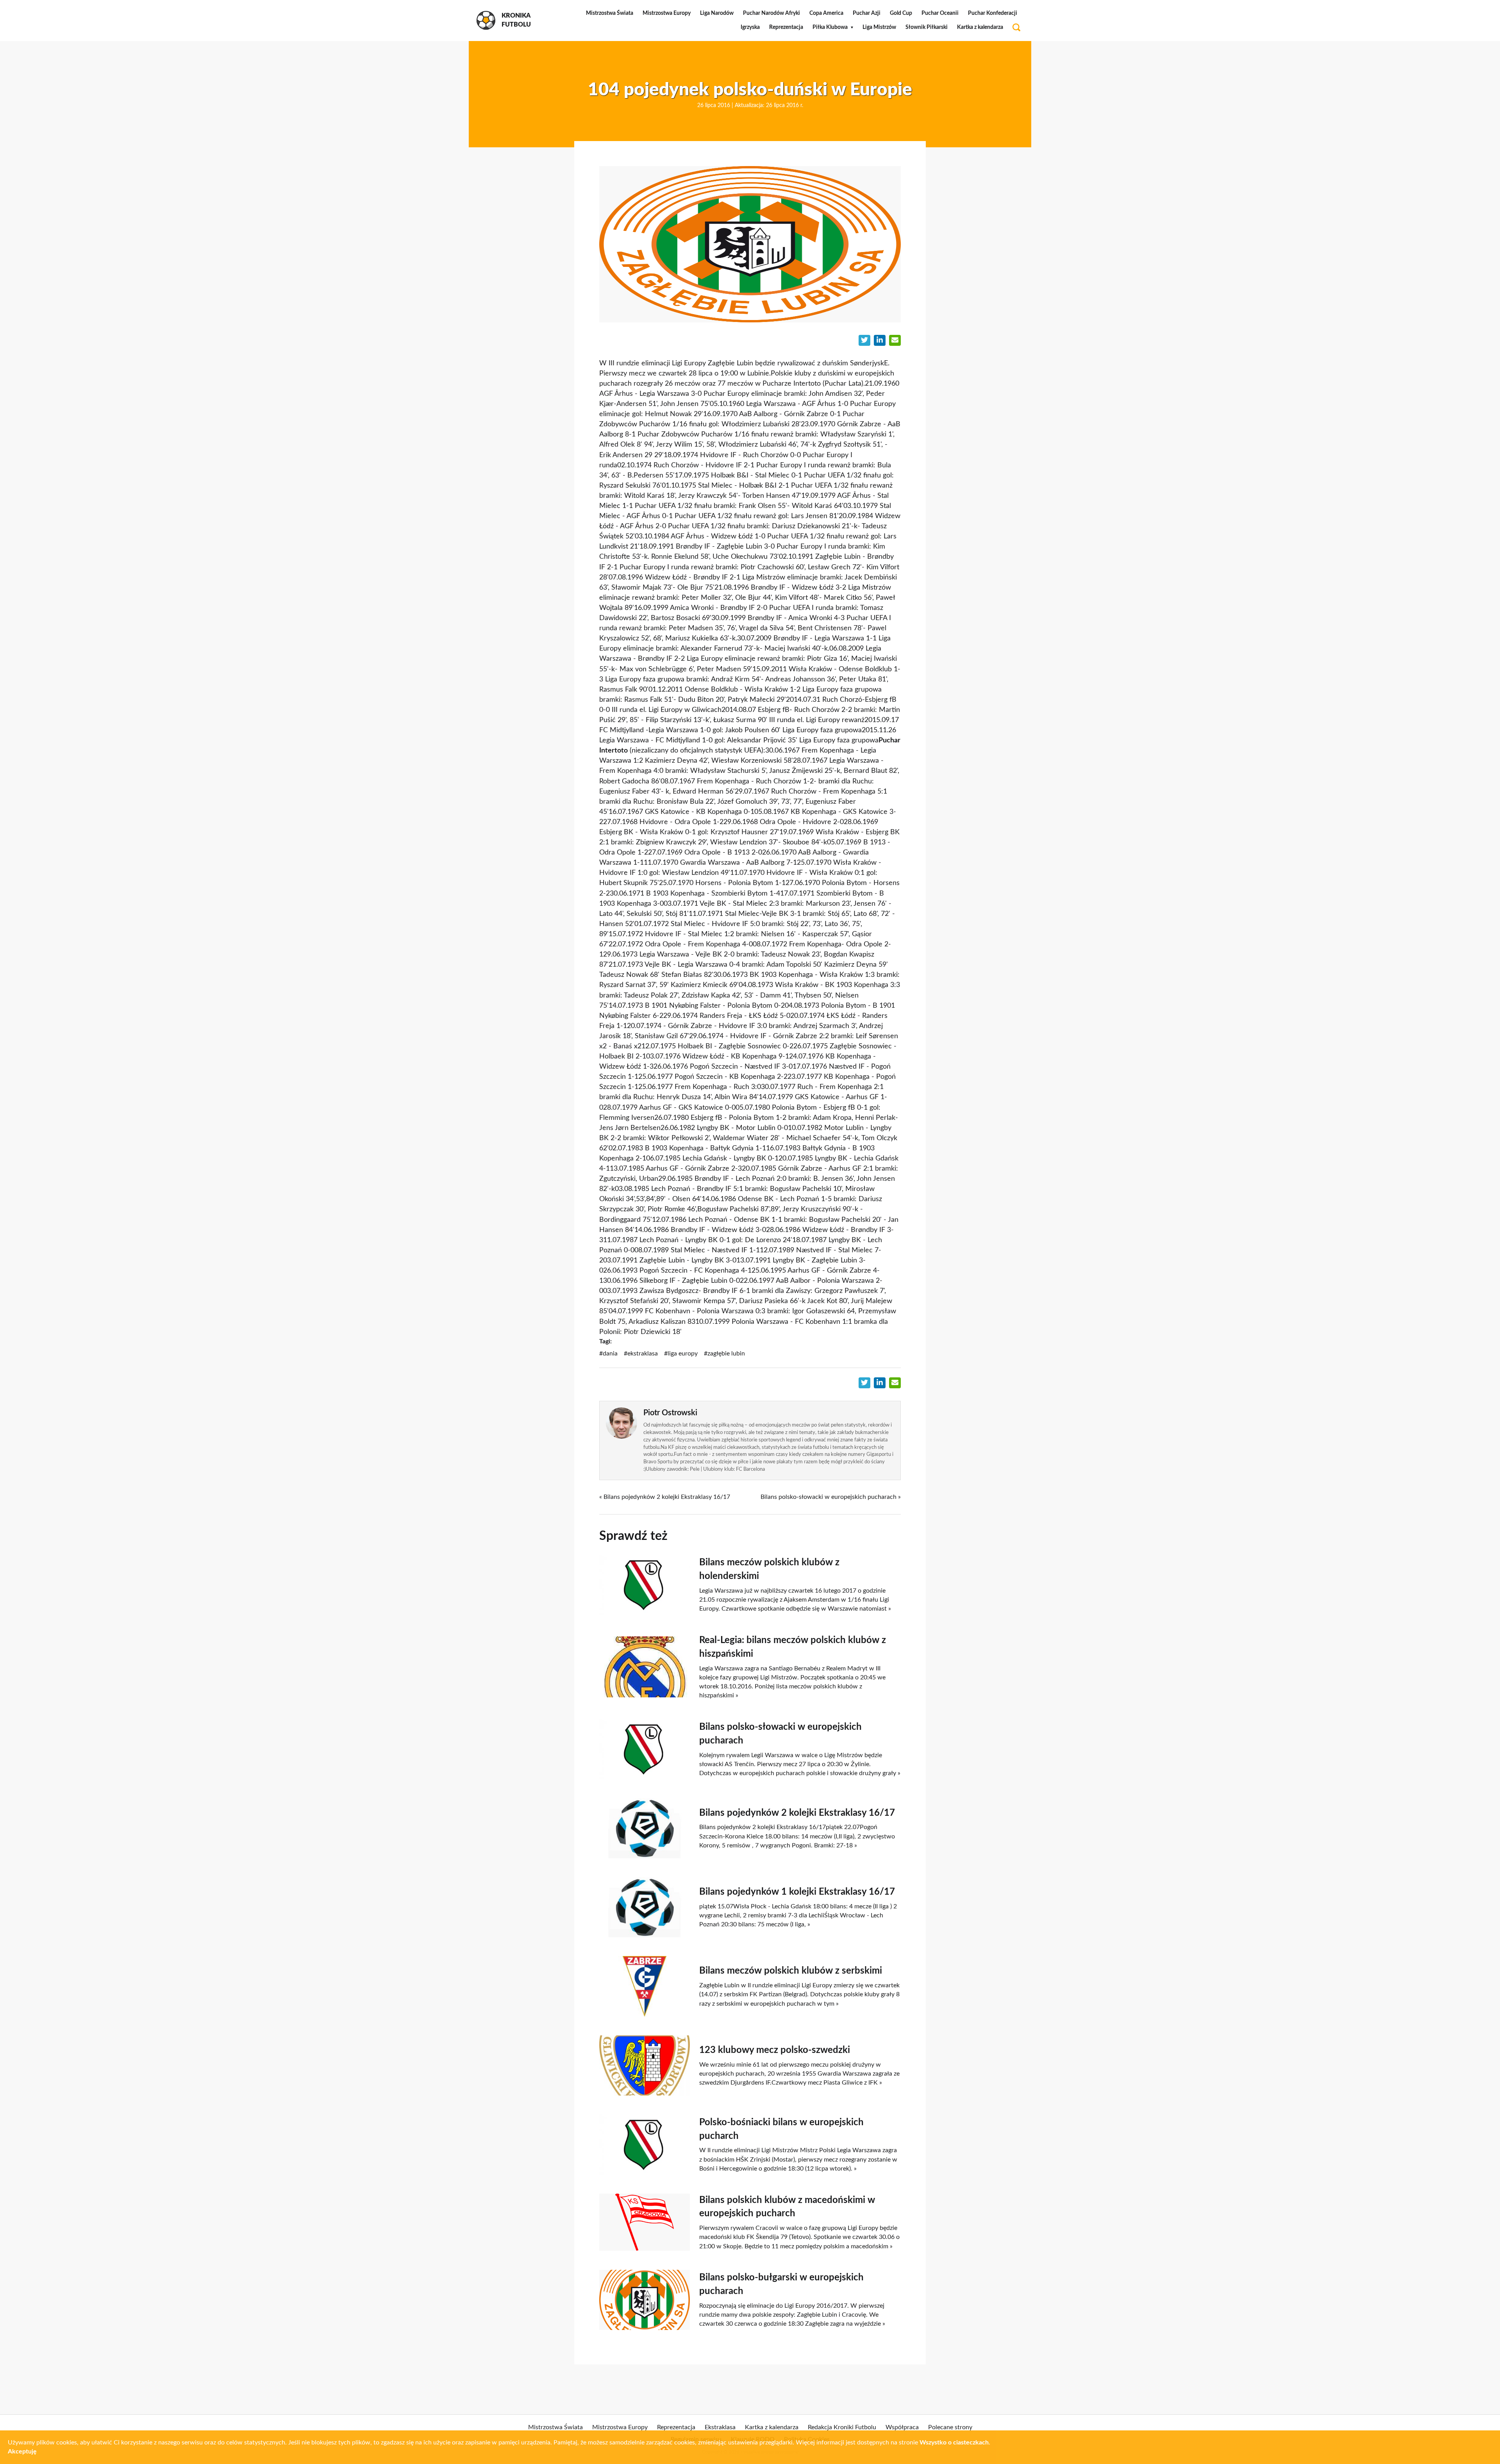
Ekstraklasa (720, 2427)
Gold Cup (901, 13)
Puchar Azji (867, 13)
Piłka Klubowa (830, 27)
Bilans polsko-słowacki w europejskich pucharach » (831, 1497)
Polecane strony (950, 2427)
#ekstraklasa (641, 1354)
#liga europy (681, 1354)
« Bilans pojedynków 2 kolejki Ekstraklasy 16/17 (665, 1497)
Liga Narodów (717, 13)
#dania (608, 1354)
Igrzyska (750, 27)
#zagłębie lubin (724, 1354)
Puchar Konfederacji (993, 13)
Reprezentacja (786, 27)
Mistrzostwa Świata (610, 13)
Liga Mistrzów (879, 27)
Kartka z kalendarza (980, 27)
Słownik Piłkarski (927, 27)
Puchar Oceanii (940, 13)
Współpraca (902, 2427)
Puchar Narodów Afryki (771, 13)
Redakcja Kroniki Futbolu (842, 2427)
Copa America (826, 13)
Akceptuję (22, 2451)
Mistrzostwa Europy (667, 13)
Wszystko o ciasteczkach (954, 2443)
